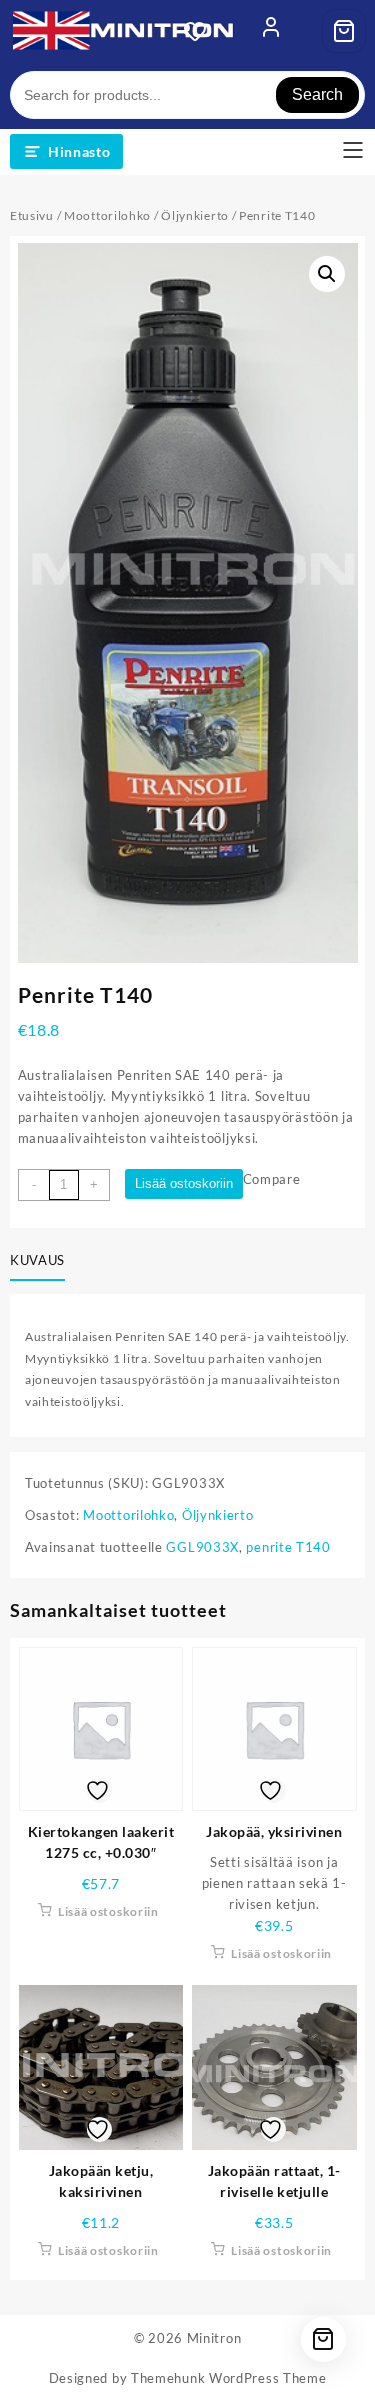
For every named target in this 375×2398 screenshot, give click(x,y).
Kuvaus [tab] (37, 1260)
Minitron (214, 2338)
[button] (327, 274)
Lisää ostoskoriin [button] (108, 1911)
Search (317, 94)
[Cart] (344, 31)
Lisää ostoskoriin (184, 1183)
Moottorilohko (107, 215)
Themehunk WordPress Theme (229, 2378)
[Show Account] (271, 31)
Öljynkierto (195, 215)
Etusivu (32, 215)
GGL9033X (202, 1547)
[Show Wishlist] (201, 31)
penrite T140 (288, 1547)
